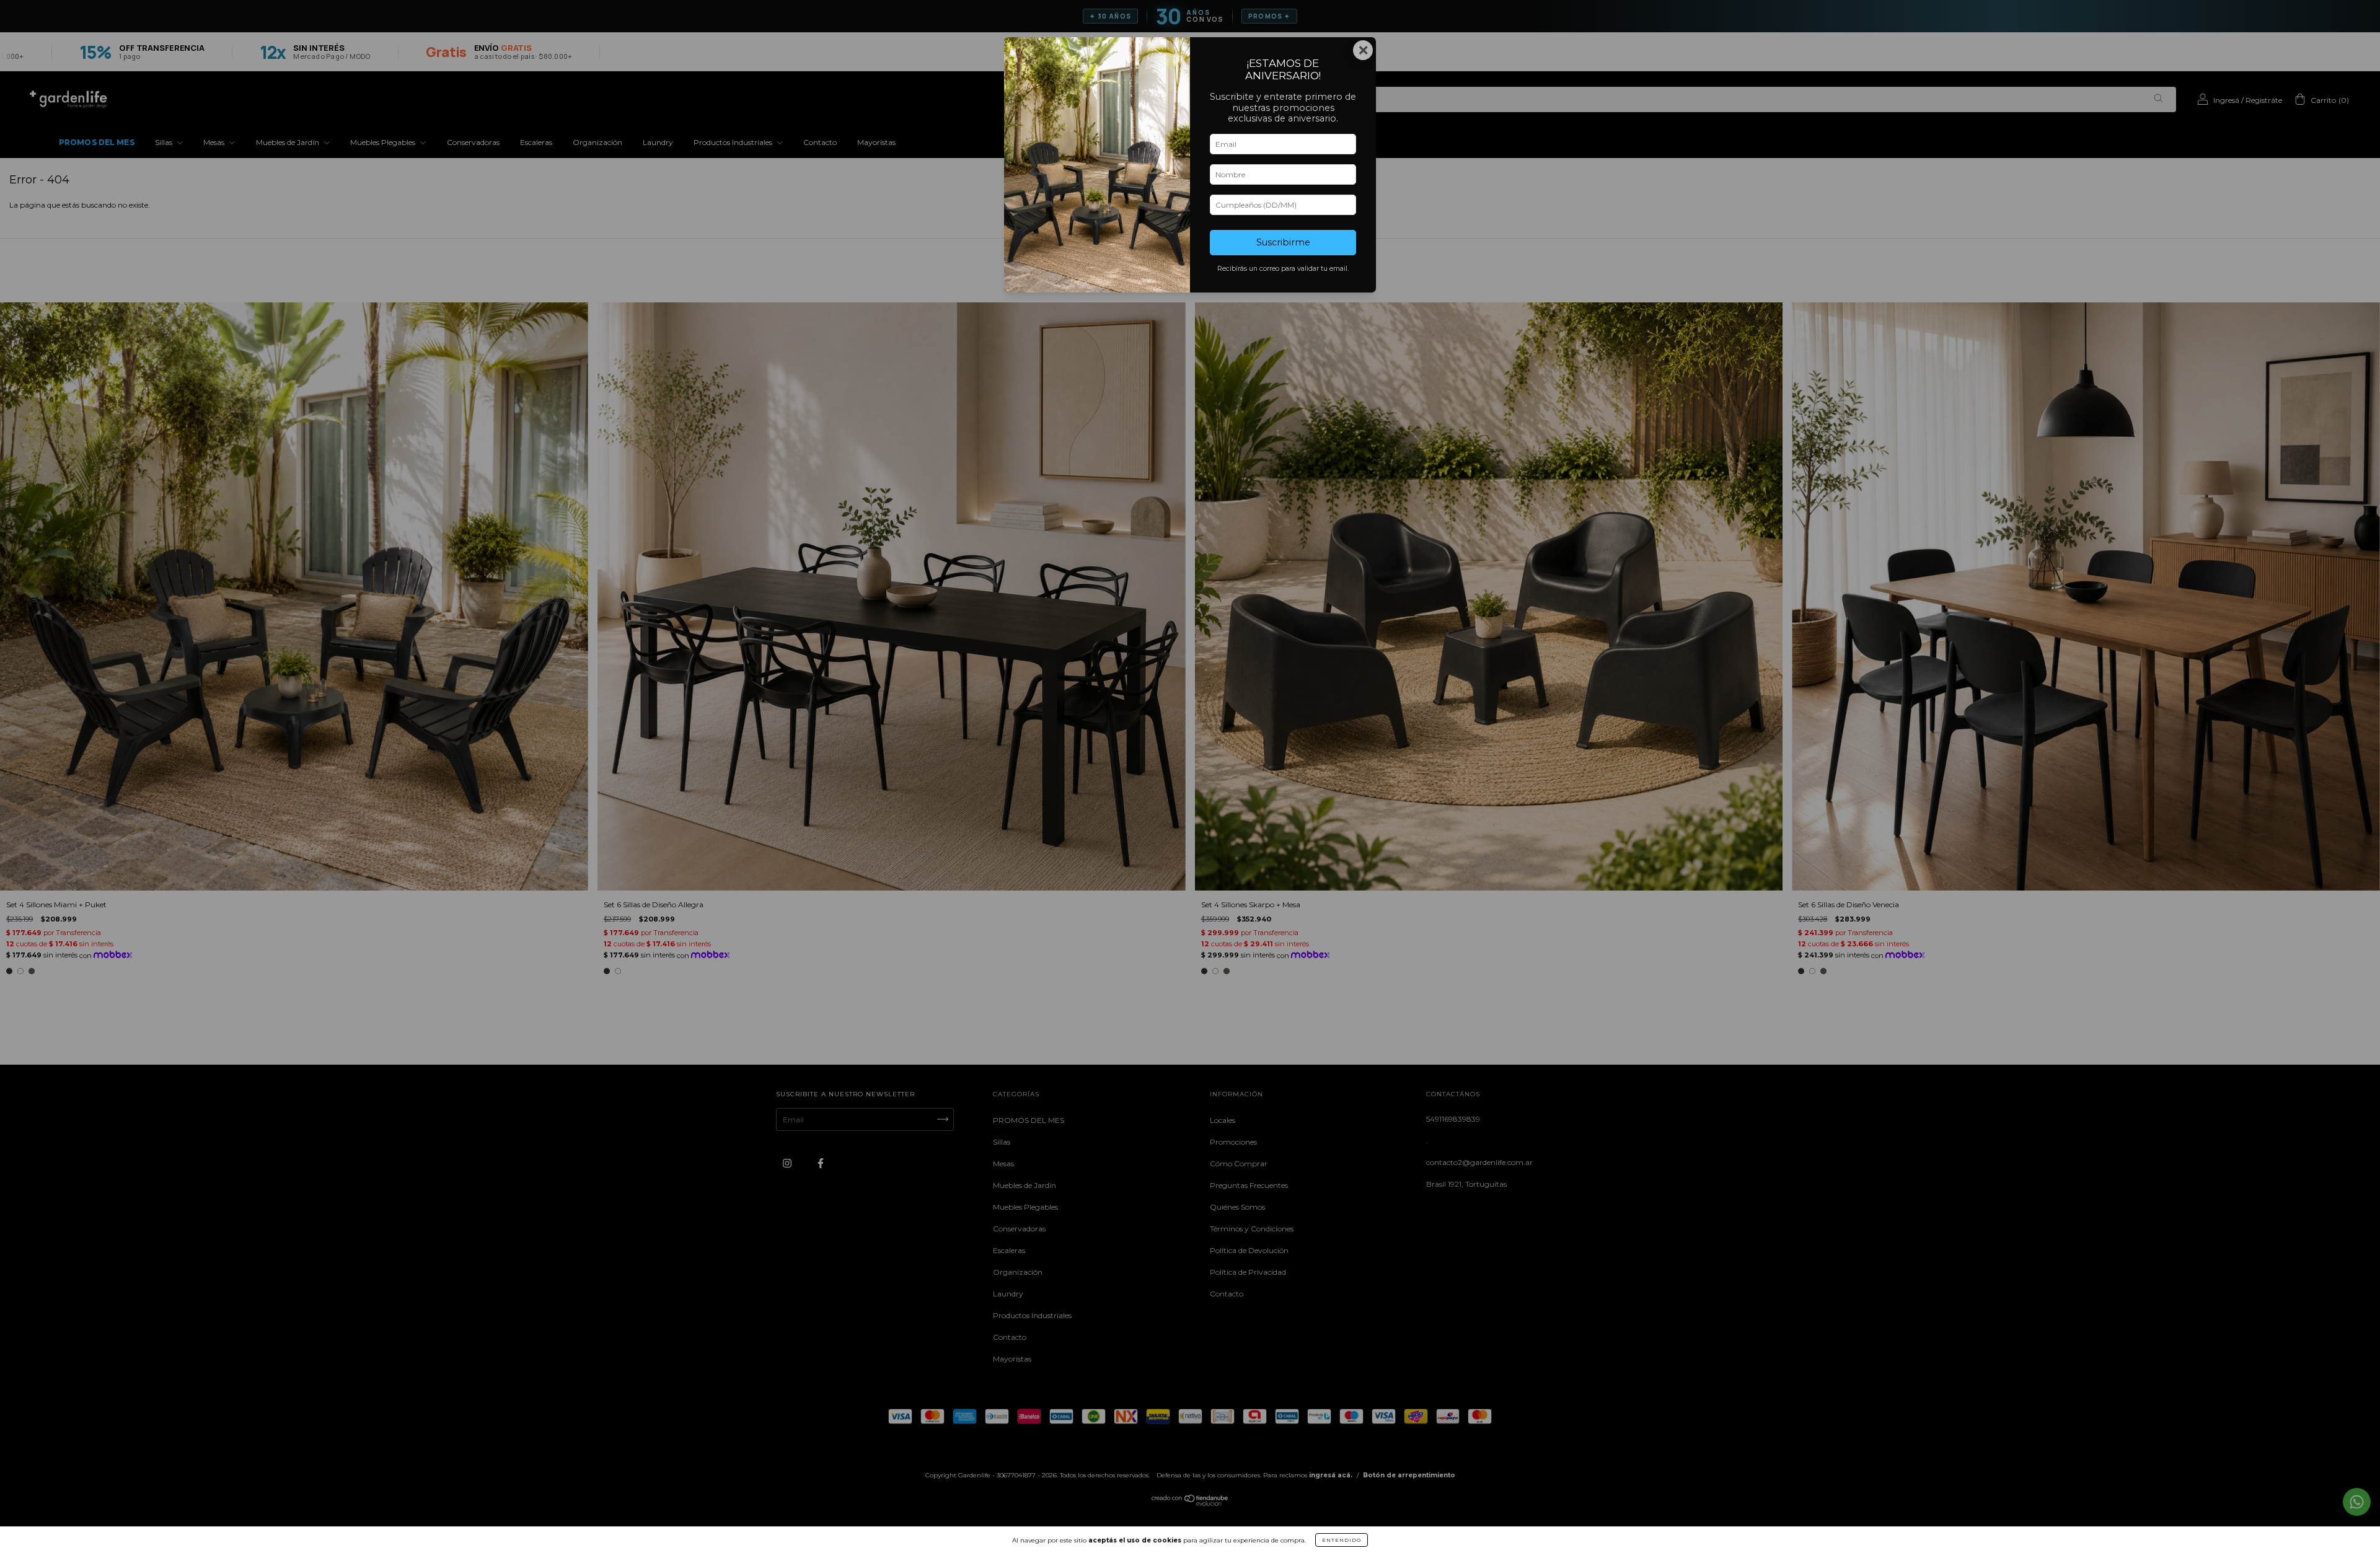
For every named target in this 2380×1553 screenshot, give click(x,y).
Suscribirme (1283, 242)
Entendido (1342, 1540)
